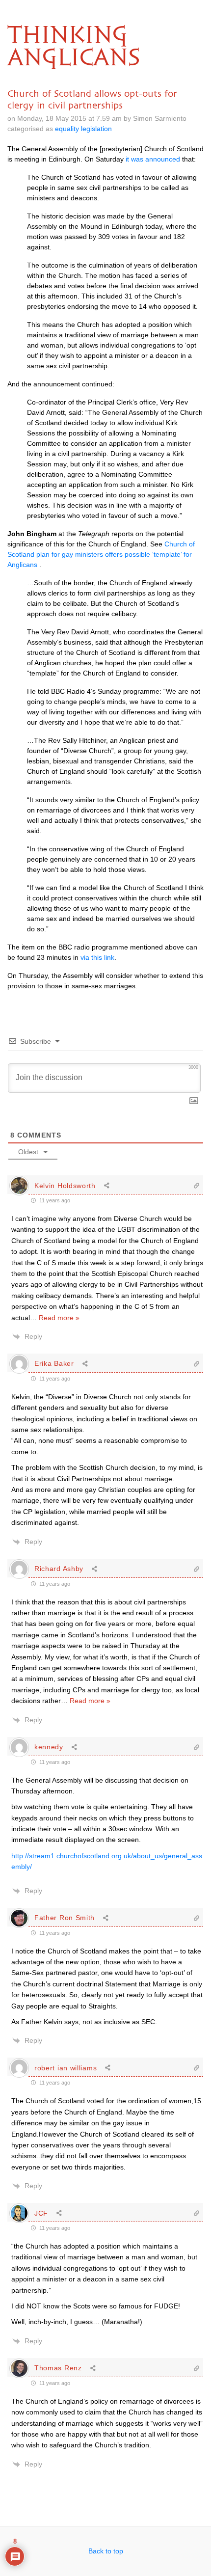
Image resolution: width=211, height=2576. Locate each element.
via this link (97, 957)
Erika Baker (54, 1363)
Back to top (106, 2551)
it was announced (153, 159)
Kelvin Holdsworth (65, 1186)
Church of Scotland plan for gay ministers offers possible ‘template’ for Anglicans (101, 554)
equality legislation (83, 129)
